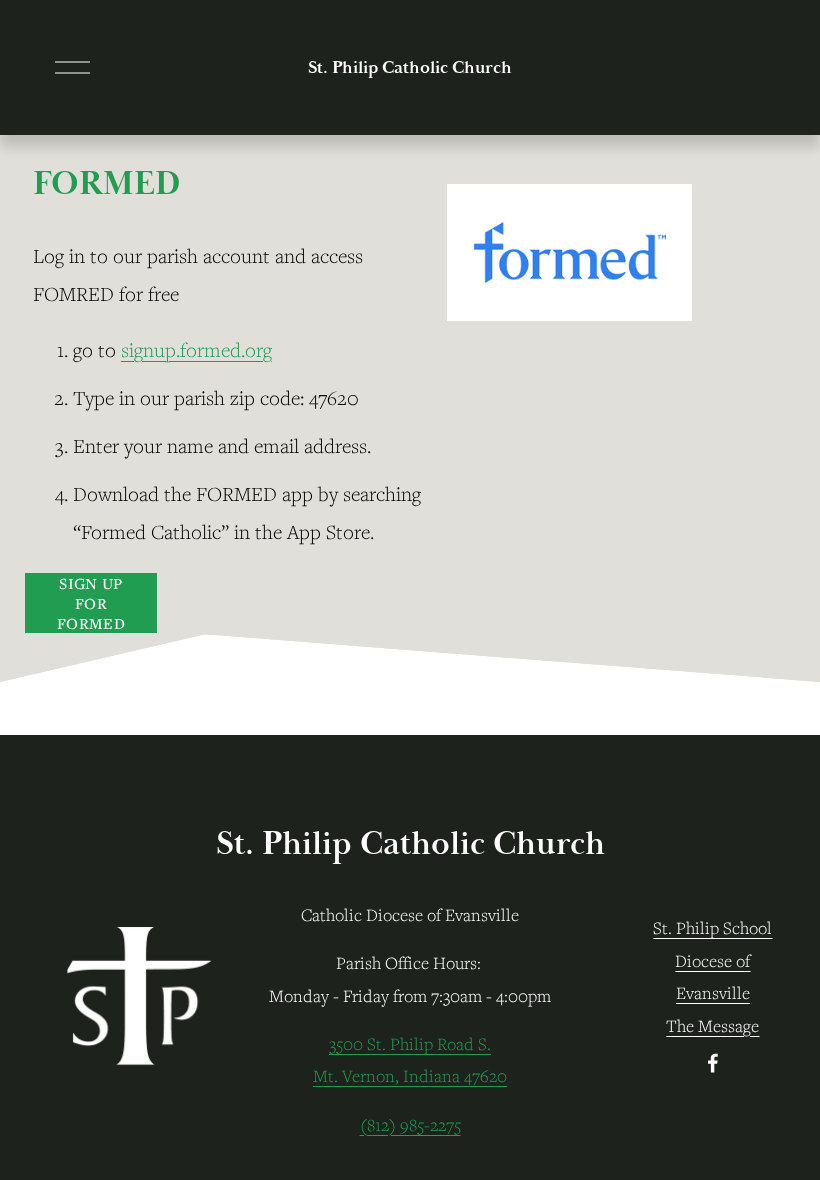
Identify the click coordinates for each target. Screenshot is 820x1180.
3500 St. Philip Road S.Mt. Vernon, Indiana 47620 (410, 1060)
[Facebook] (713, 1063)
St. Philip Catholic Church (410, 67)
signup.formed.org (196, 350)
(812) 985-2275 (410, 1125)
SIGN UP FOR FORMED (91, 603)
